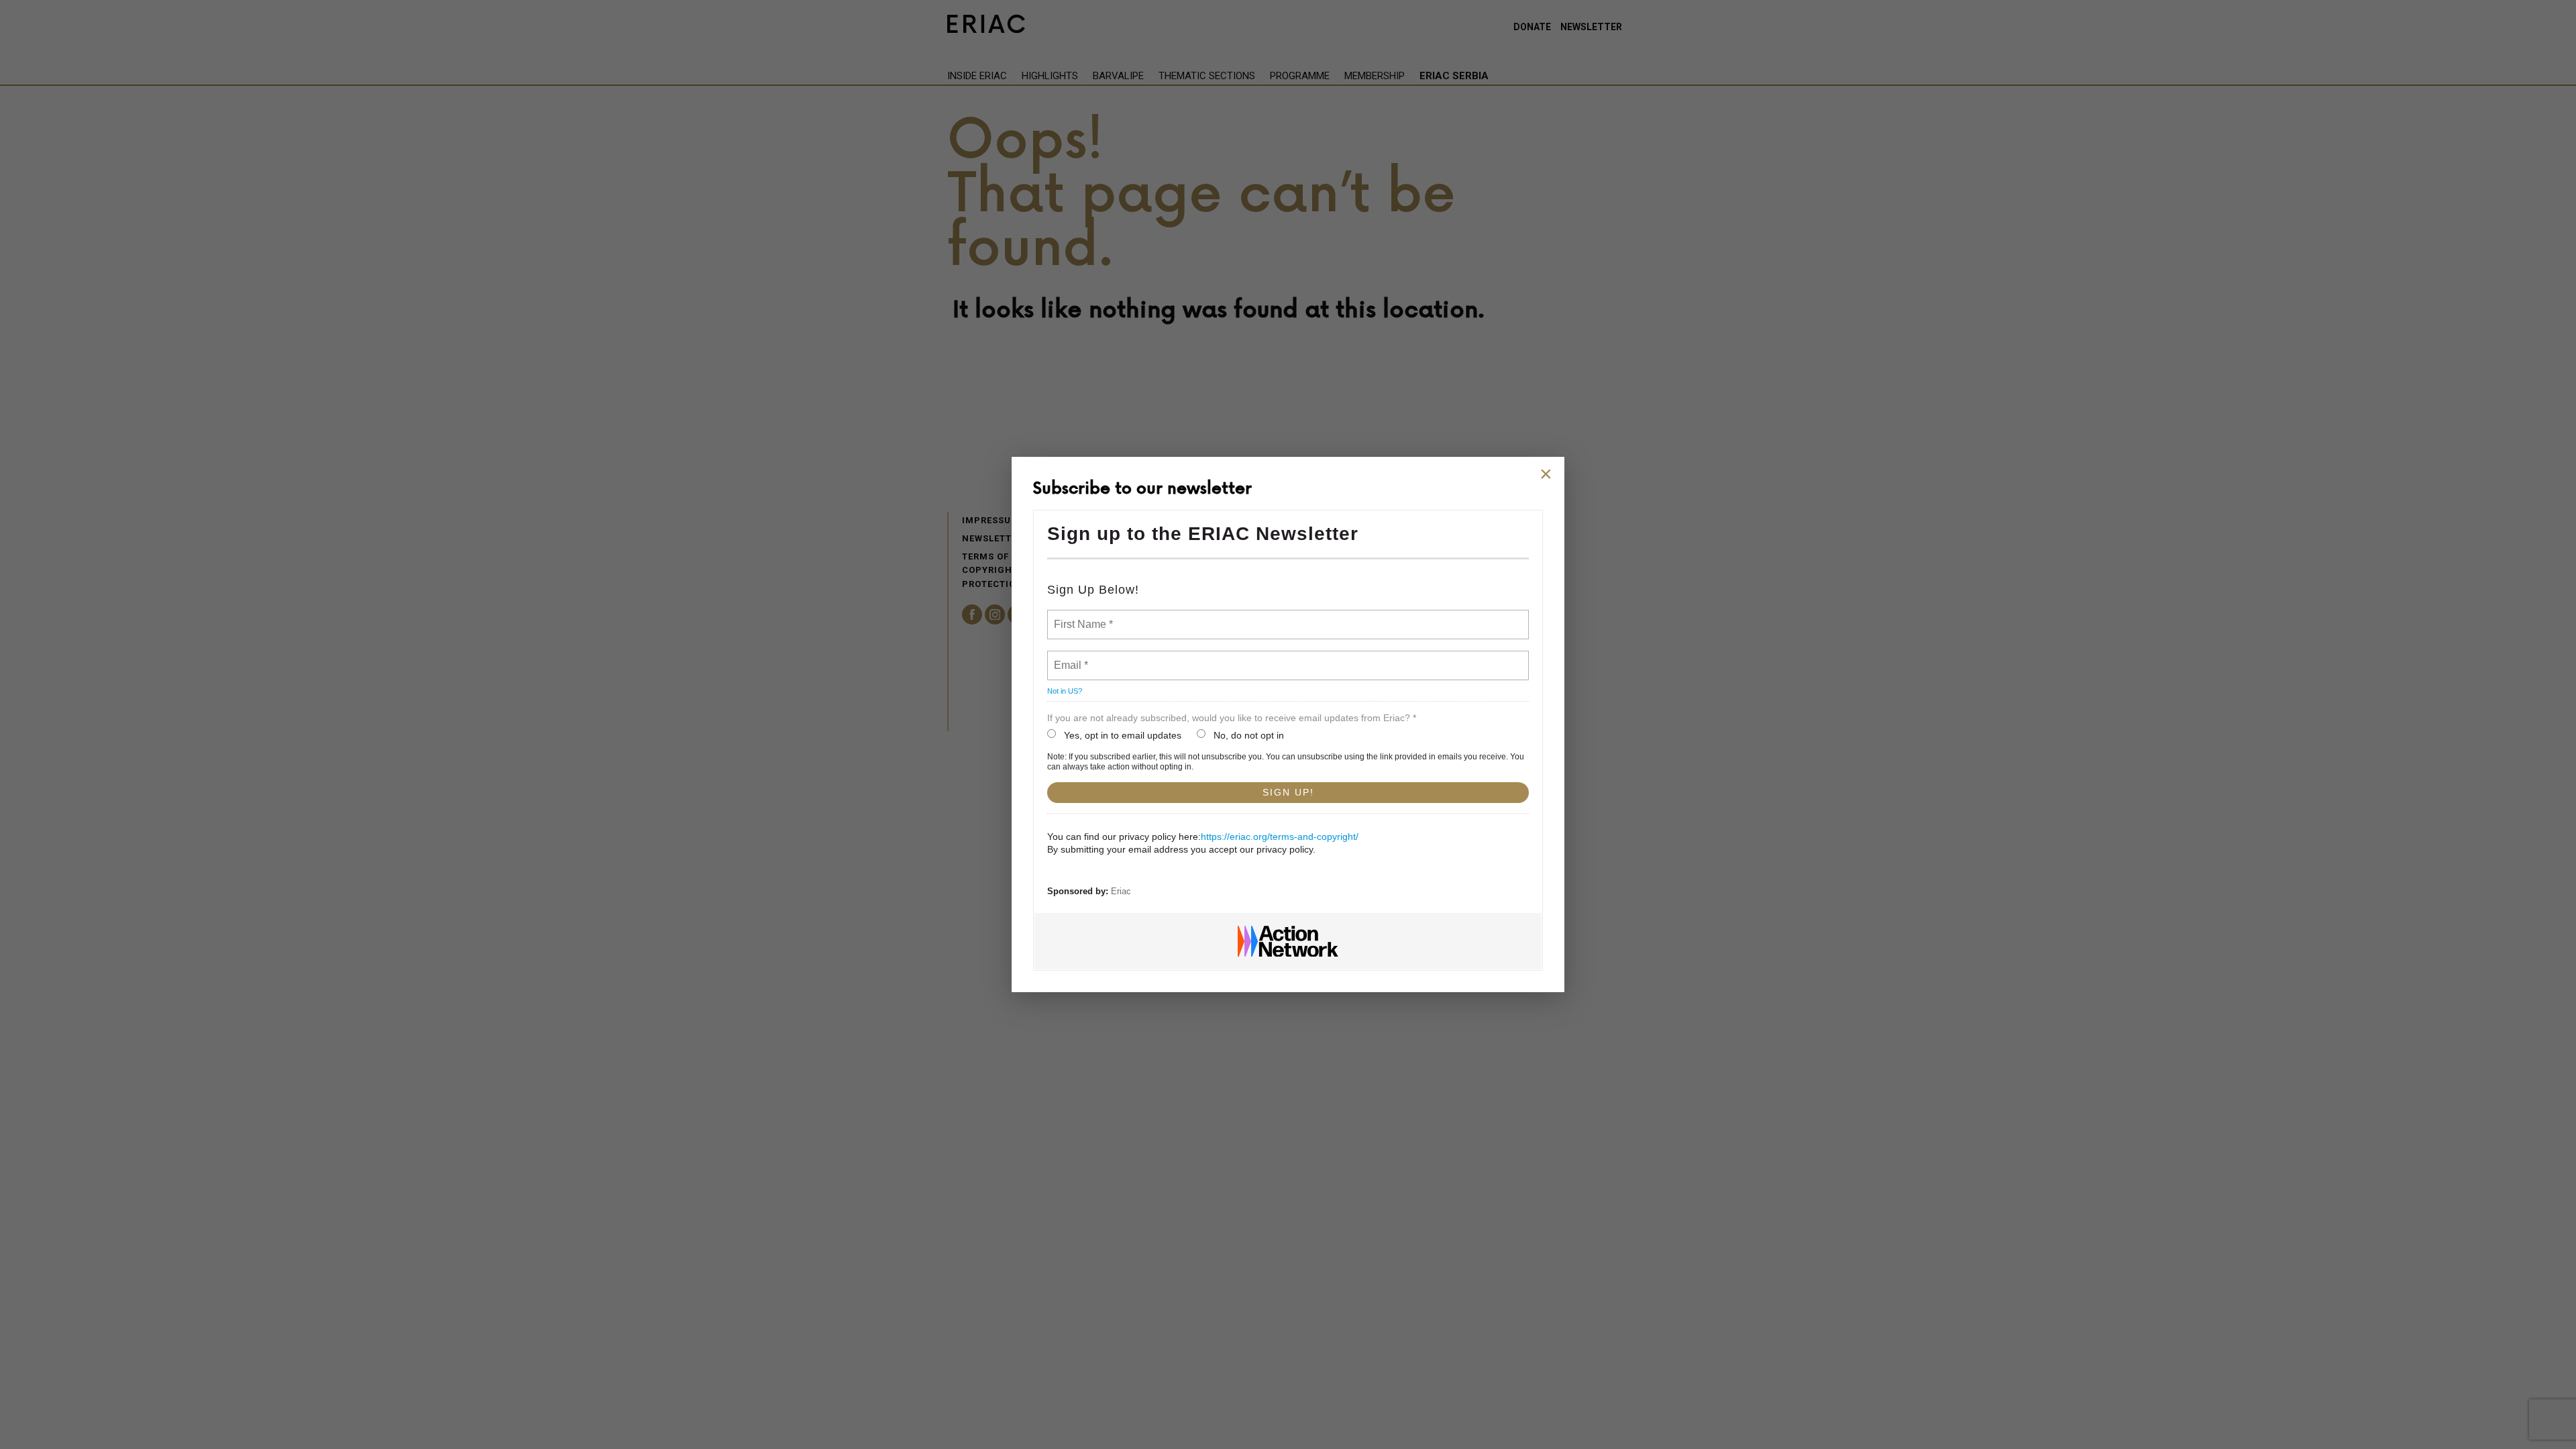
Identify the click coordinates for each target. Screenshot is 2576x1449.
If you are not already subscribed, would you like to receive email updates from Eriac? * (1232, 718)
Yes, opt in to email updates (1123, 735)
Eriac (1121, 891)
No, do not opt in (1249, 735)
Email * (1070, 657)
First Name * (1082, 616)
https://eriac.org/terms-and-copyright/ (1280, 837)
